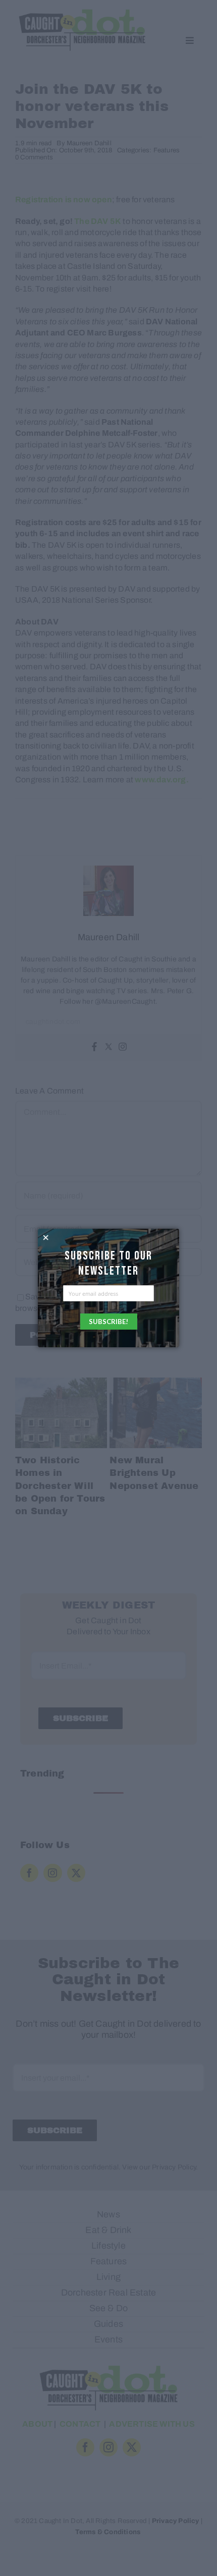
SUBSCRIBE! (108, 1322)
